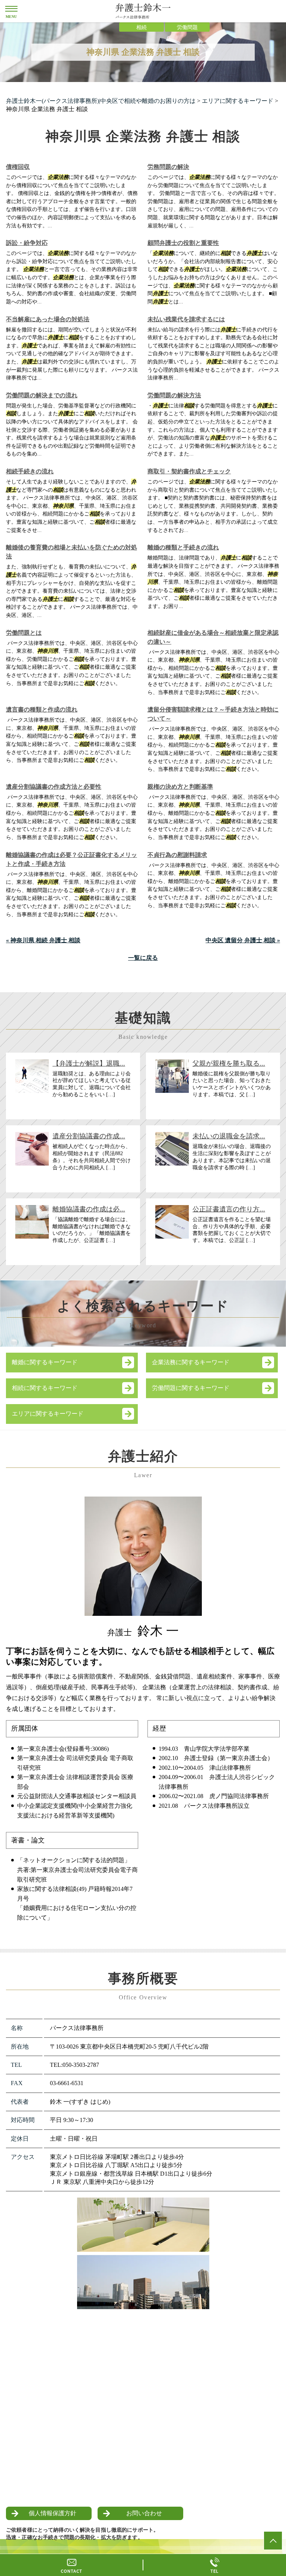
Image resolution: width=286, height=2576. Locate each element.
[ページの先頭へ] (273, 2541)
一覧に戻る (143, 958)
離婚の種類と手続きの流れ (183, 547)
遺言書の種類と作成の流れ (42, 710)
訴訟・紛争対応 (27, 243)
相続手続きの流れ (30, 471)
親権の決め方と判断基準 (180, 787)
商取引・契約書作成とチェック (189, 471)
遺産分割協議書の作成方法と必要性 (54, 787)
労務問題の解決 (168, 167)
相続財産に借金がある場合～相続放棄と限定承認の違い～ (213, 637)
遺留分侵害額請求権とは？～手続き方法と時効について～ (213, 714)
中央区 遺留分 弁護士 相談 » (243, 940)
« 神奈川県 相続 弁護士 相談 (43, 940)
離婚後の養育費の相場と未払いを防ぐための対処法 (71, 552)
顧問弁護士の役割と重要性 (183, 243)
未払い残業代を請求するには (186, 319)
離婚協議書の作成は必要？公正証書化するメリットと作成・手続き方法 (71, 859)
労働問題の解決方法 (174, 395)
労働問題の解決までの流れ (42, 395)
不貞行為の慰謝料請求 (177, 855)
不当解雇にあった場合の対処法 (48, 319)
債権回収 (18, 167)
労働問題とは (24, 633)
